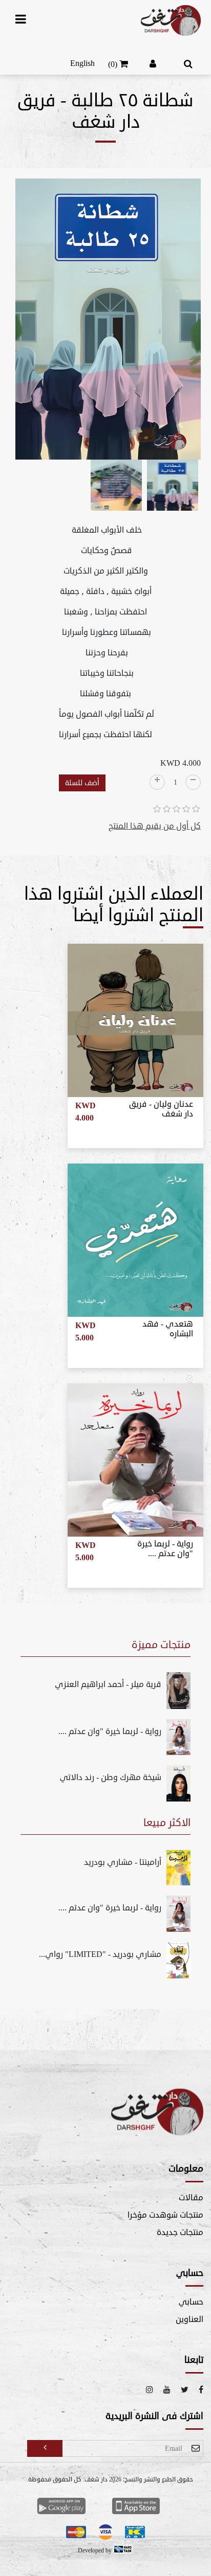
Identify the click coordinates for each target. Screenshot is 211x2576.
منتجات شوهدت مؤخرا (165, 2215)
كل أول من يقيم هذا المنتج (155, 826)
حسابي (191, 2302)
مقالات (191, 2198)
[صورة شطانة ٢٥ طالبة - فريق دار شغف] (108, 321)
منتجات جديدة (180, 2232)
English (82, 63)
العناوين (189, 2319)
